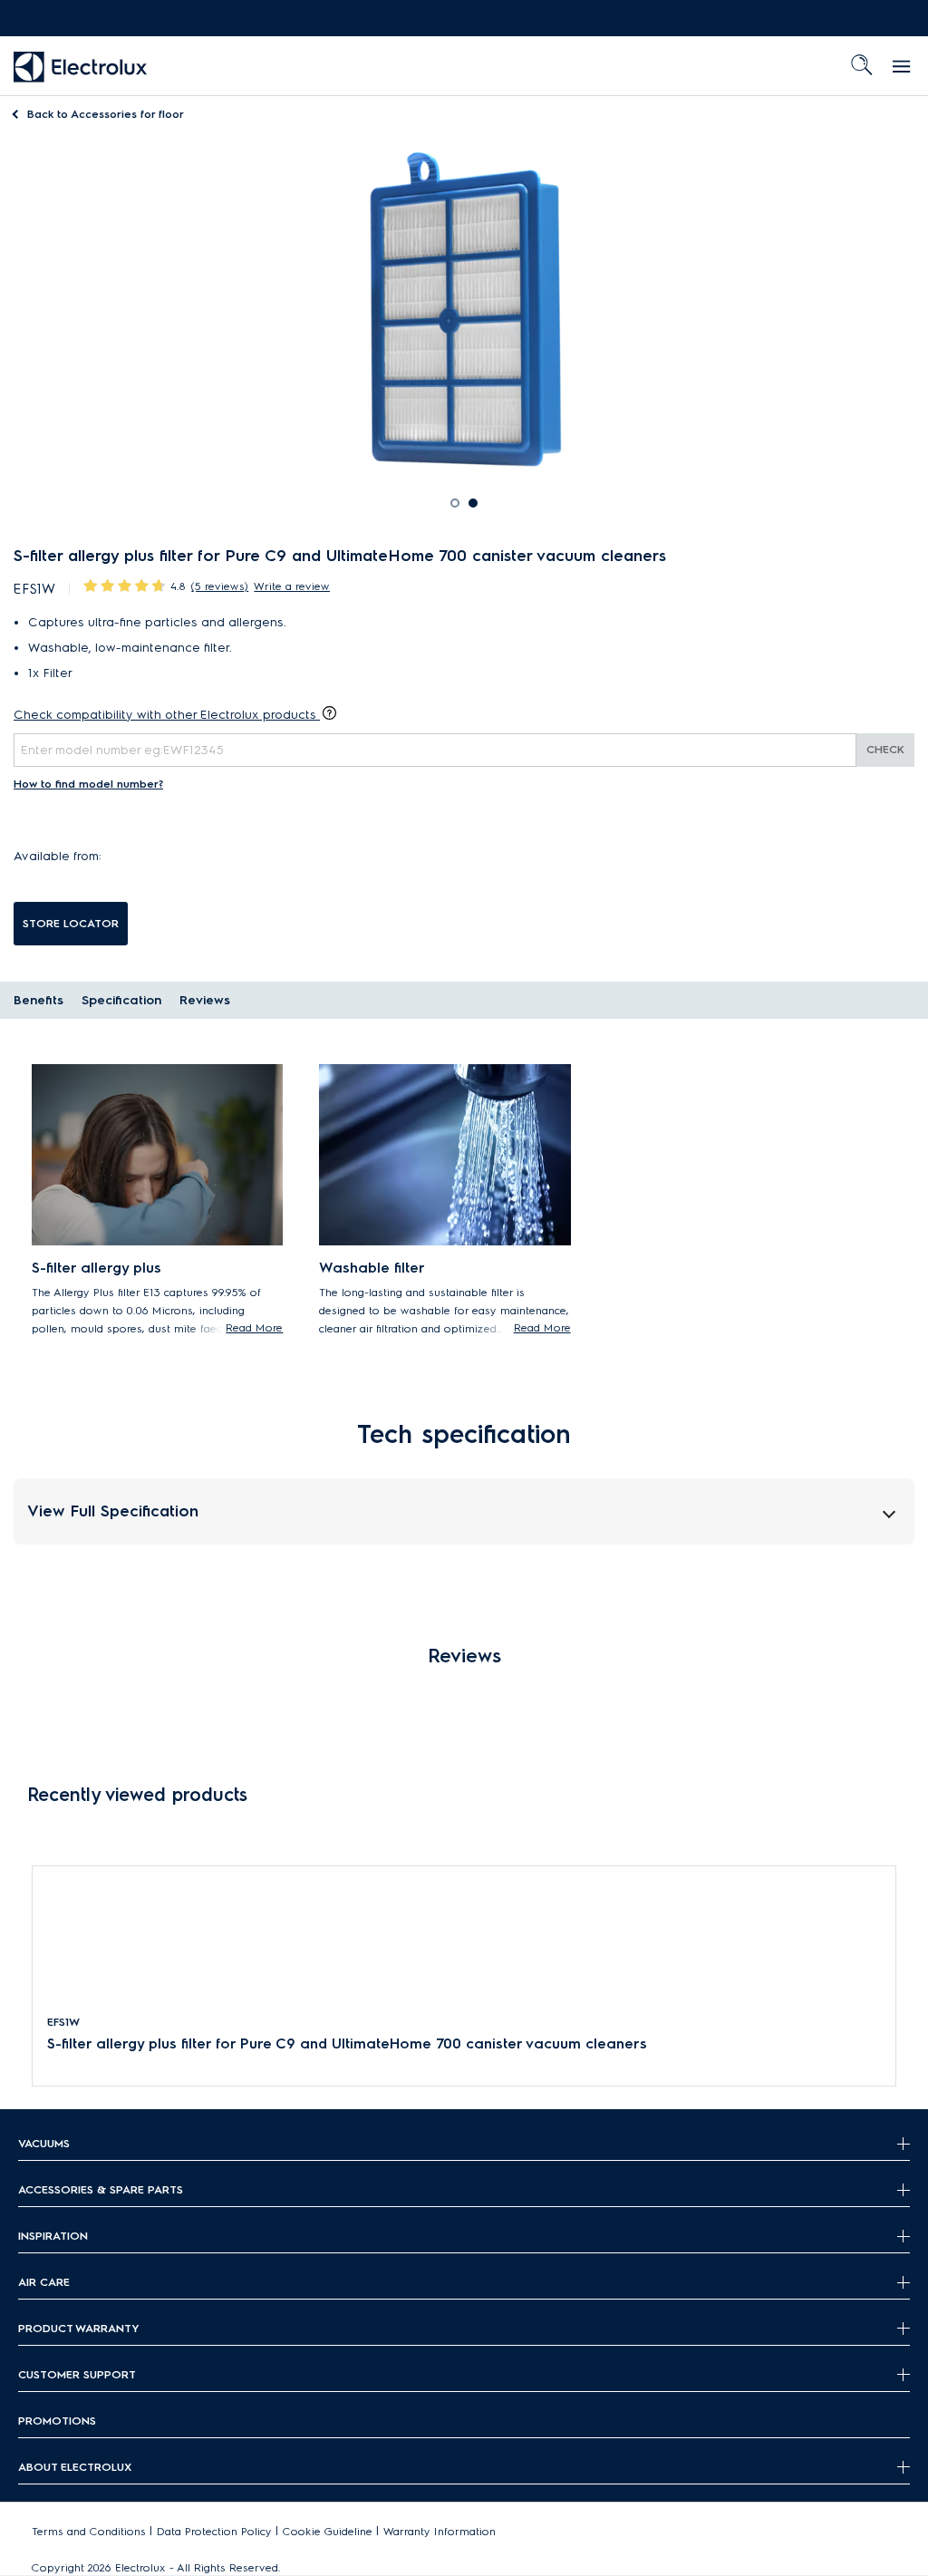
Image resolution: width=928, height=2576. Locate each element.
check (885, 749)
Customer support (77, 2374)
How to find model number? (88, 784)
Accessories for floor (106, 114)
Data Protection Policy (214, 2531)
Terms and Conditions (89, 2531)
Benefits (39, 1000)
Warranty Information (440, 2531)
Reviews (205, 1000)
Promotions (57, 2421)
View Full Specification (113, 1511)
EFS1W (63, 2022)
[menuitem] (81, 66)
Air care (44, 2282)
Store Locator (71, 923)
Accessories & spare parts (101, 2189)
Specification (121, 1000)
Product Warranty (79, 2328)
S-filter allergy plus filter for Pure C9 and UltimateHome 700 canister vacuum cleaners (347, 2043)
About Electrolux (75, 2467)
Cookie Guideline (328, 2531)
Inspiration (53, 2236)
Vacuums (44, 2143)
